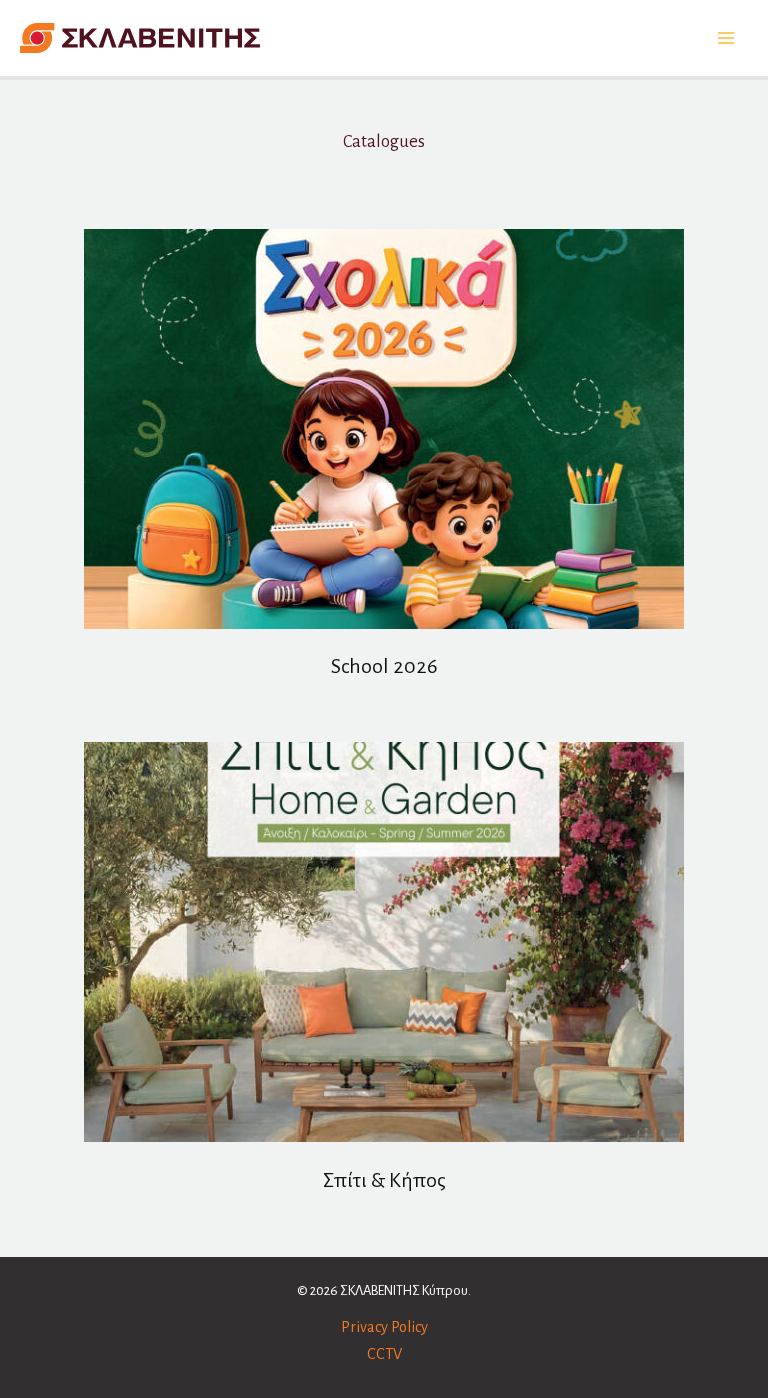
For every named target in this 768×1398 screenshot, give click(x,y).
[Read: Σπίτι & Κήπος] (384, 941)
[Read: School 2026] (384, 427)
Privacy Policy (384, 1327)
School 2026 (384, 666)
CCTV (384, 1354)
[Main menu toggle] (725, 38)
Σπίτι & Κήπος (384, 1180)
